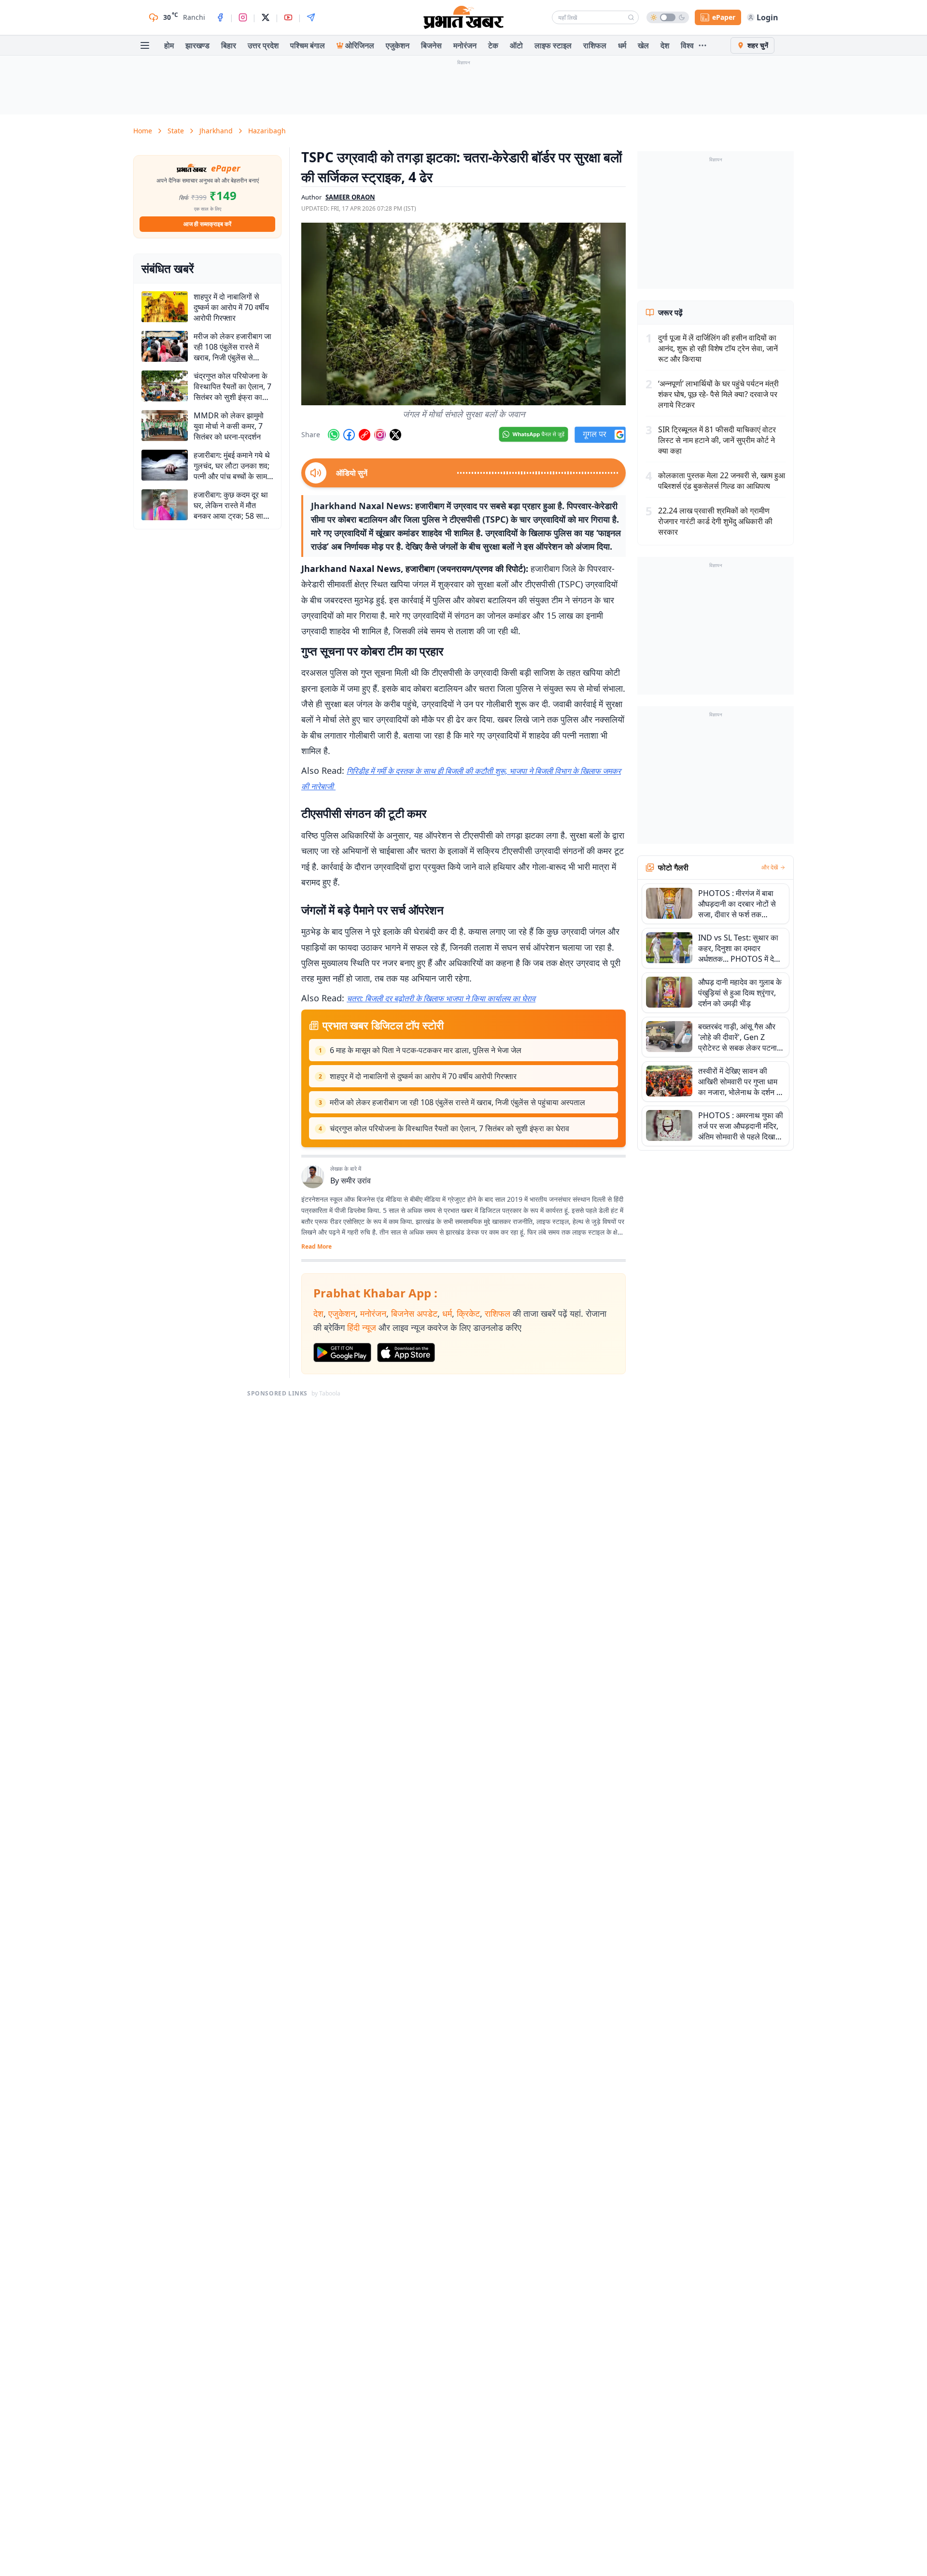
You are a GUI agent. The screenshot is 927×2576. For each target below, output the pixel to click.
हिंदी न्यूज (362, 1327)
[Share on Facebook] (349, 435)
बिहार (229, 45)
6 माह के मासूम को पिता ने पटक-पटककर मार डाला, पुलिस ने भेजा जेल (426, 1050)
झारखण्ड (197, 45)
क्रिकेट (468, 1313)
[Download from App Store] (406, 1352)
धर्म (622, 45)
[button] (463, 314)
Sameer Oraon (350, 197)
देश (665, 45)
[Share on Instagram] (380, 435)
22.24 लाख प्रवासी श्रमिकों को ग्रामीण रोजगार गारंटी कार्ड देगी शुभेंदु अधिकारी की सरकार (715, 521)
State (176, 131)
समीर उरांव (356, 1181)
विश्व (687, 45)
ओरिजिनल (360, 45)
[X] (266, 17)
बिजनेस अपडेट (414, 1313)
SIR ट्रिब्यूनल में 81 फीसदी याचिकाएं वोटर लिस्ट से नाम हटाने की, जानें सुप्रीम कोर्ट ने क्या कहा (717, 440)
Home (143, 131)
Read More (316, 1247)
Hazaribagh (267, 131)
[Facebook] (220, 17)
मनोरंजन (465, 45)
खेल (643, 45)
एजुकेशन (398, 45)
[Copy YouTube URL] (365, 435)
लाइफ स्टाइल (553, 45)
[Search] (631, 17)
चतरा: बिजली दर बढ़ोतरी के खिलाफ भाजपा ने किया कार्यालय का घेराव (441, 998)
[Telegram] (311, 17)
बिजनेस (431, 45)
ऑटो (516, 45)
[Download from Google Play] (342, 1352)
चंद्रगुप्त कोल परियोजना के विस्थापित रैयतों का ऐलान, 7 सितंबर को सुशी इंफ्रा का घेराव (449, 1128)
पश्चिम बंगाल (308, 45)
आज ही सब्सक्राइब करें (207, 224)
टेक (493, 45)
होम (169, 45)
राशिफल (595, 45)
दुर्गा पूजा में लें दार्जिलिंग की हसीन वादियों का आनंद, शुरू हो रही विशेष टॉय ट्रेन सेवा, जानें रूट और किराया (718, 348)
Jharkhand (216, 131)
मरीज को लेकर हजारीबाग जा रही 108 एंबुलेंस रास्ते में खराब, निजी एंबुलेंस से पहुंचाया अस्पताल (457, 1102)
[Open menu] (145, 45)
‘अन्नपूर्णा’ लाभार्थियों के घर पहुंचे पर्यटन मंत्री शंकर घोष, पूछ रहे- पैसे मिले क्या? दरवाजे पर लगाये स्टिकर (718, 394)
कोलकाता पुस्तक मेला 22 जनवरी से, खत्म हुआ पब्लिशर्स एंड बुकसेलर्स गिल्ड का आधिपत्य (722, 481)
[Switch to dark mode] (668, 17)
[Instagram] (243, 17)
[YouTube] (288, 17)
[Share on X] (395, 435)
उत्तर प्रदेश (263, 45)
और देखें (770, 868)
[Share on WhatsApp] (334, 435)
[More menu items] (702, 45)
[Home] (463, 17)
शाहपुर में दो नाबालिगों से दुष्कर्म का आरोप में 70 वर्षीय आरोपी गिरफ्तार (423, 1076)
